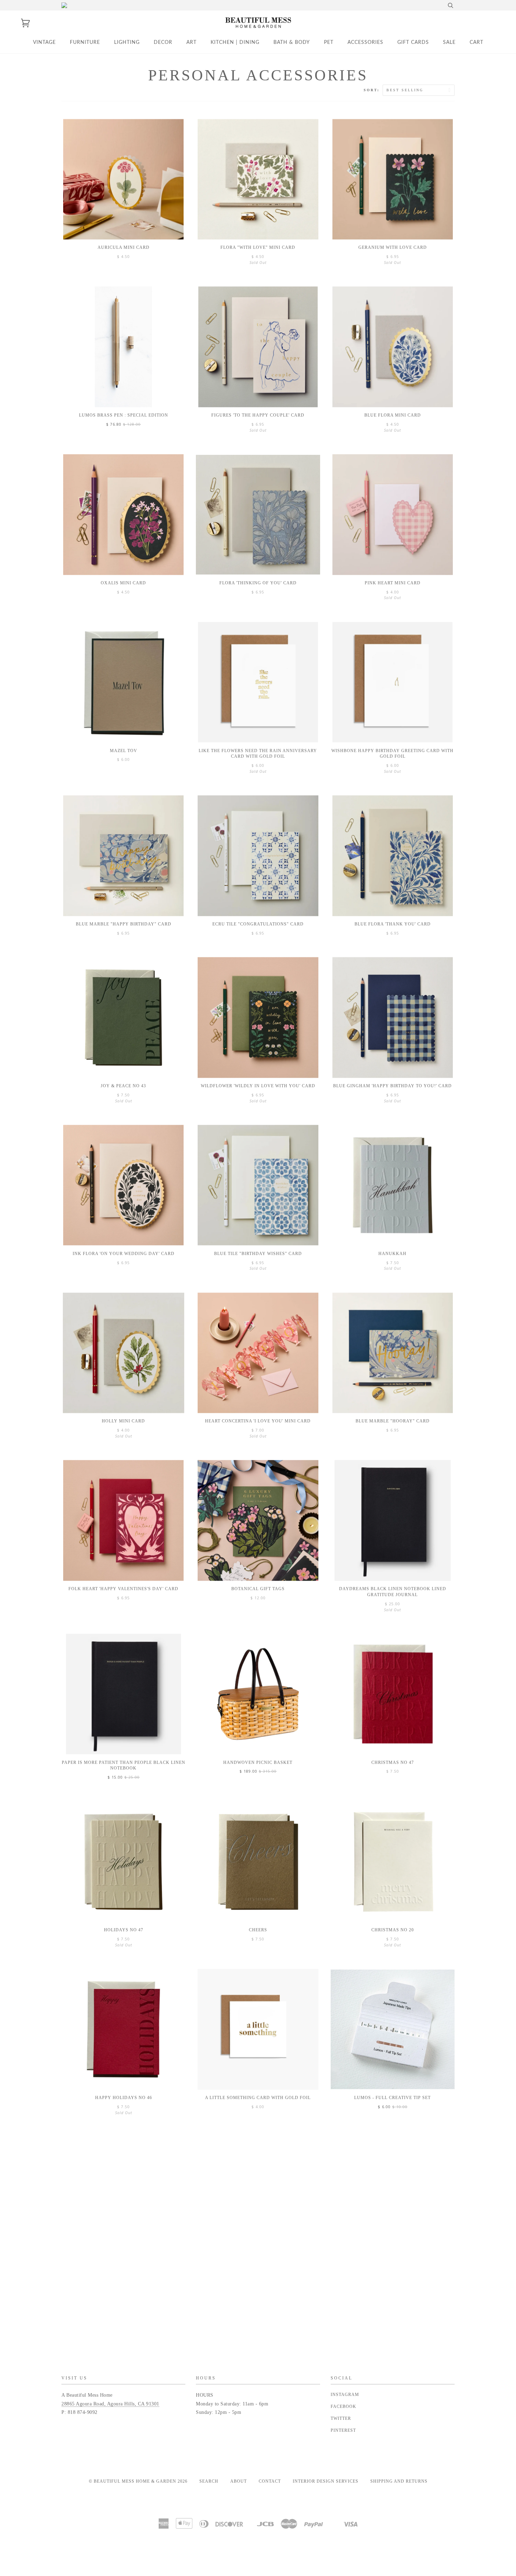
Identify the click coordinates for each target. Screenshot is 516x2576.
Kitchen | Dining (235, 42)
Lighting (127, 42)
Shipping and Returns (399, 2481)
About (239, 2481)
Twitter (341, 2418)
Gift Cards (413, 42)
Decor (163, 42)
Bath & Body (292, 42)
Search (209, 2481)
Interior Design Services (326, 2481)
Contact (270, 2481)
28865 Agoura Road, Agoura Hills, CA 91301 (110, 2404)
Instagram (345, 2395)
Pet (329, 42)
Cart (477, 42)
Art (191, 42)
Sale (449, 42)
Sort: (373, 90)
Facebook (343, 2406)
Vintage (44, 42)
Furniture (85, 42)
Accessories (365, 42)
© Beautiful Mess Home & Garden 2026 (138, 2481)
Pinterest (343, 2430)
